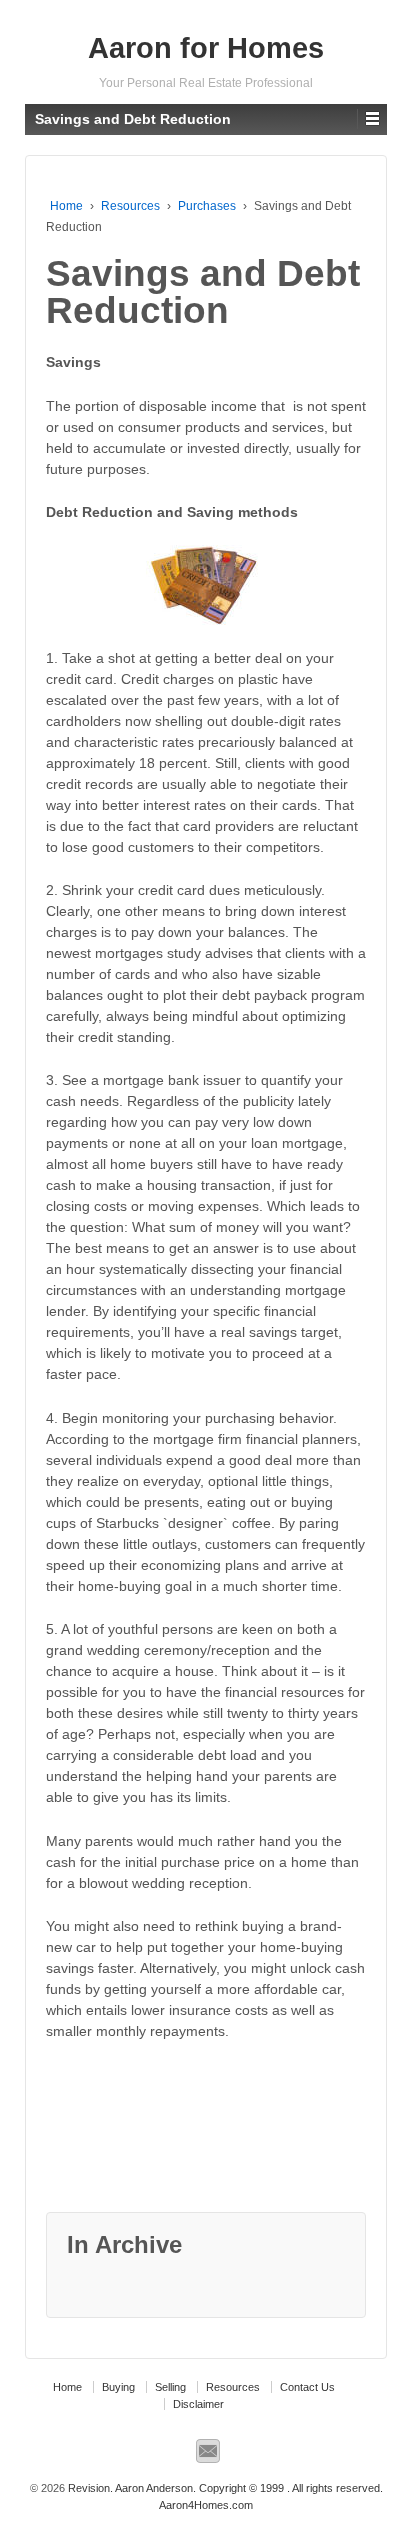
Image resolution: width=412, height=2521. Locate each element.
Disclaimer (198, 2404)
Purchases (207, 206)
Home (66, 206)
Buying (118, 2387)
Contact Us (307, 2387)
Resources (130, 206)
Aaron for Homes (206, 48)
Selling (170, 2387)
